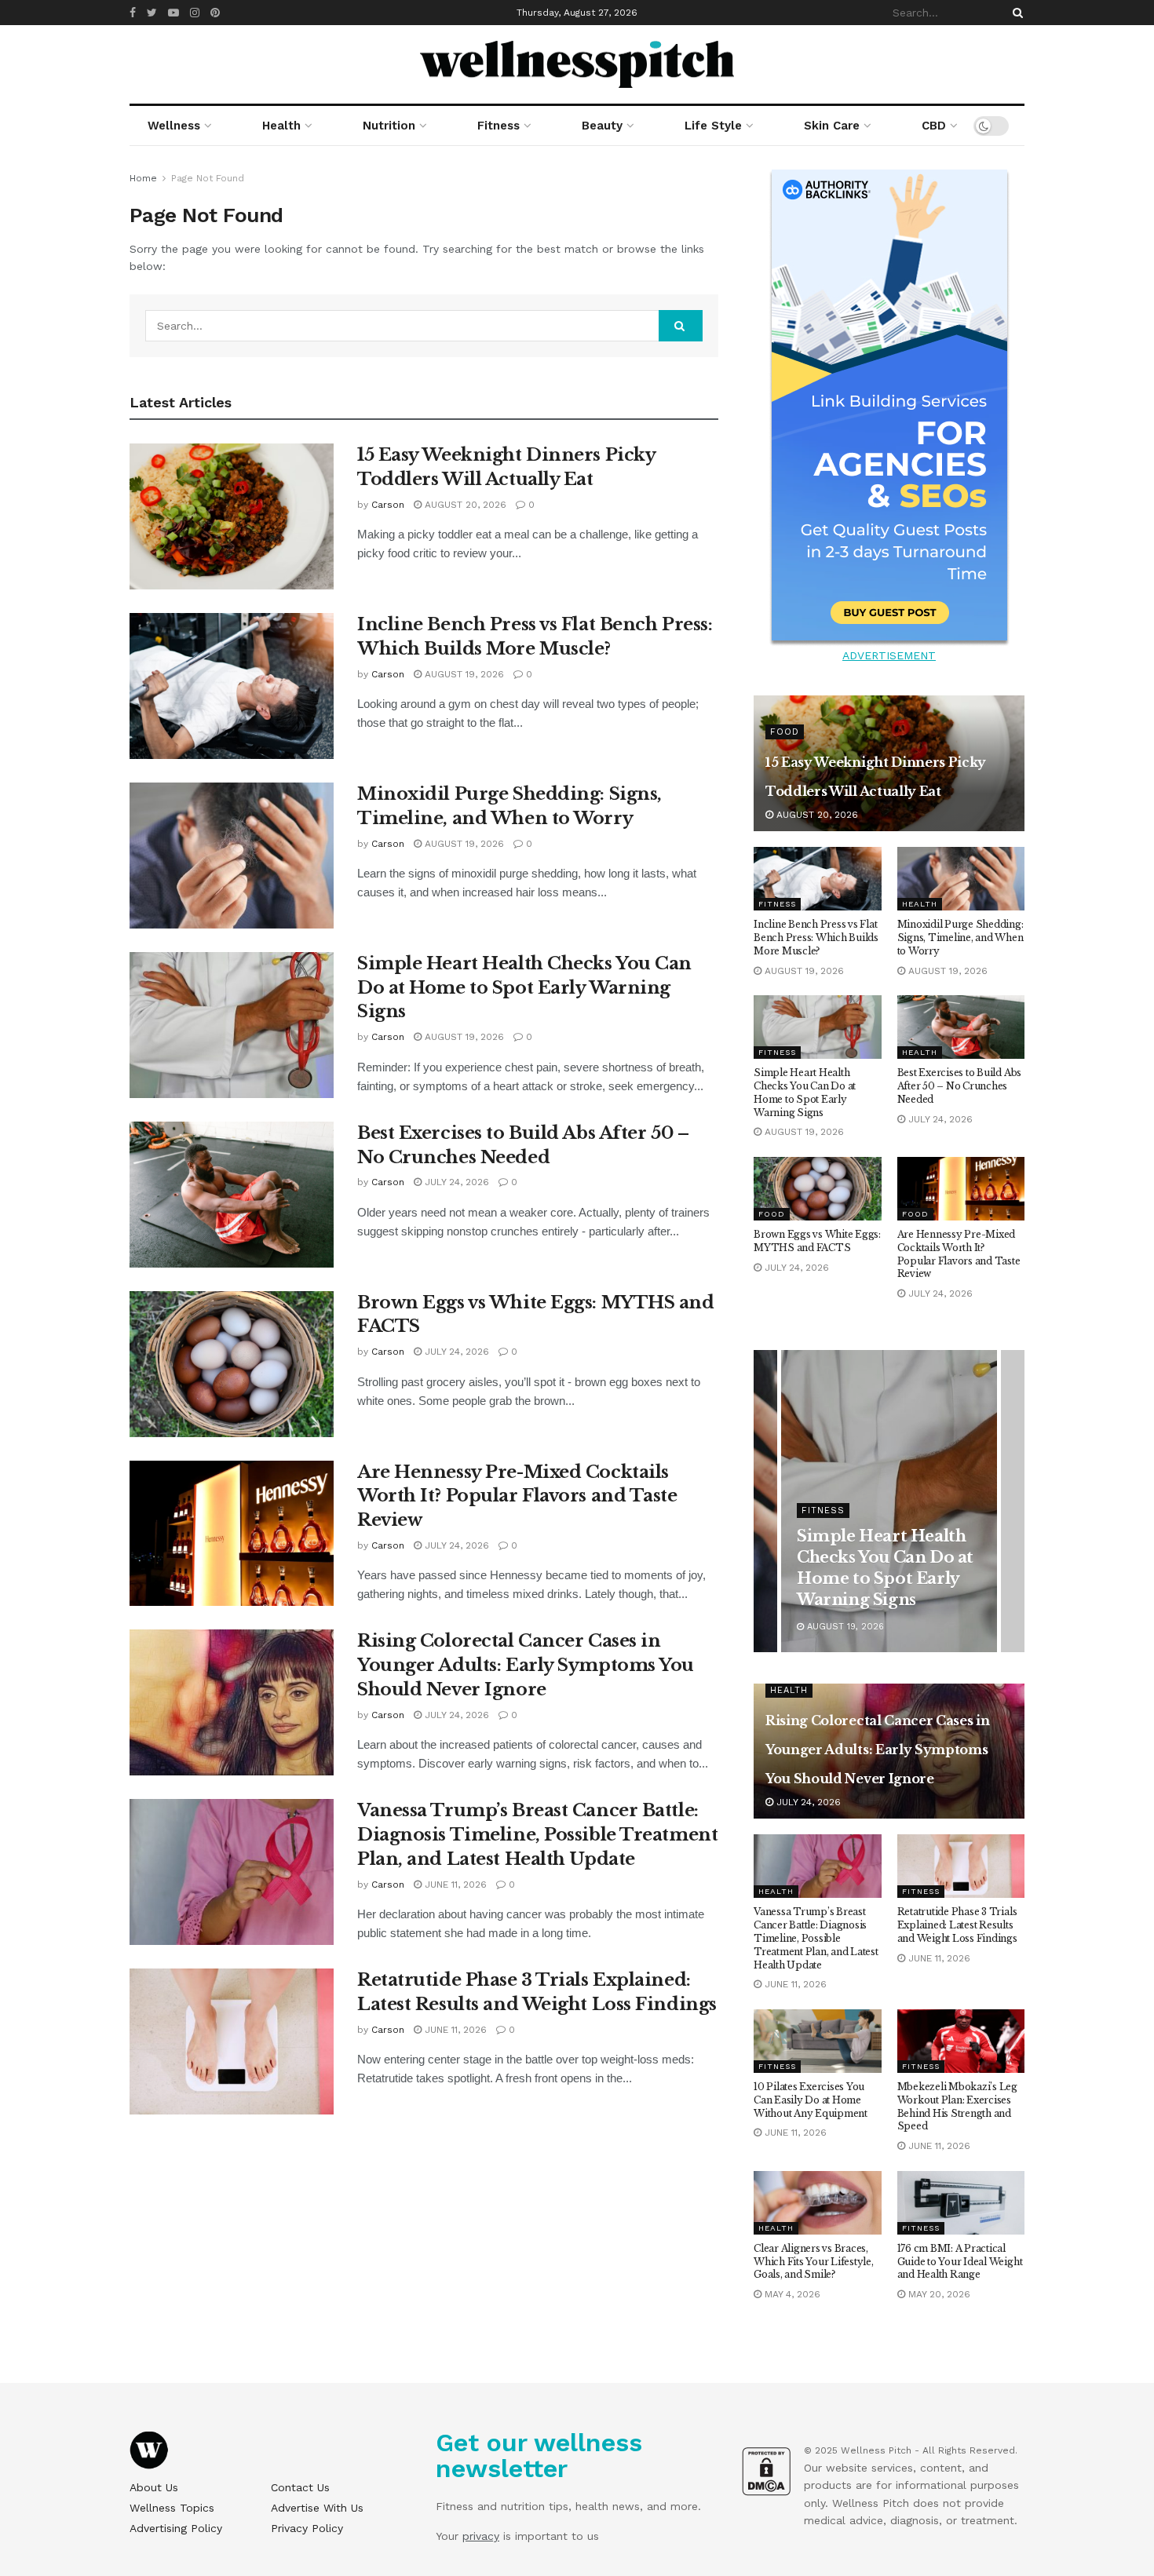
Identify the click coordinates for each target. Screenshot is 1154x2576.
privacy (481, 2536)
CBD (934, 126)
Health (281, 126)
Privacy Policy (307, 2528)
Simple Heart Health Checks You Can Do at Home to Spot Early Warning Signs (524, 988)
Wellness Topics (172, 2508)
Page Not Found (208, 178)
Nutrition (389, 126)
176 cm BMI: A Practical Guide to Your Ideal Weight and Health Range (960, 2262)
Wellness (174, 126)
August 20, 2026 (464, 505)
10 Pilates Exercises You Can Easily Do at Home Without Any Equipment (811, 2100)
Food (785, 732)
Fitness (498, 126)
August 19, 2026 (463, 674)
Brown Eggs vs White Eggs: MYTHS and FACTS (817, 1241)
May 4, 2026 (791, 2294)
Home (143, 178)
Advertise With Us (317, 2508)
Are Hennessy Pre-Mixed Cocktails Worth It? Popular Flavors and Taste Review (517, 1496)
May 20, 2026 (938, 2294)
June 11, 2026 (454, 1885)
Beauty (602, 126)
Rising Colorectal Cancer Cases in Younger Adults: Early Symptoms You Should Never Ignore (526, 1665)
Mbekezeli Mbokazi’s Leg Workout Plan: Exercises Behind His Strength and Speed (957, 2106)
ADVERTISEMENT (889, 655)
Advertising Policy (176, 2528)
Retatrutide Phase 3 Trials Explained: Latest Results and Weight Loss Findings (957, 1925)
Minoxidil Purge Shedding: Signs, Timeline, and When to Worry (960, 938)
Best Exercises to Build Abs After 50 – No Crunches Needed (960, 1086)
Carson (388, 505)
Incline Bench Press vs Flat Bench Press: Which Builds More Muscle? (816, 938)
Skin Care (832, 126)
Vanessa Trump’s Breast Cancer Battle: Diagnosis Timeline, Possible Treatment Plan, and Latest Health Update (537, 1835)
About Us (154, 2487)
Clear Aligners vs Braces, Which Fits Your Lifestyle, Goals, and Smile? (814, 2262)
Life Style (713, 126)
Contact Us (300, 2487)
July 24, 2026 (455, 1182)
